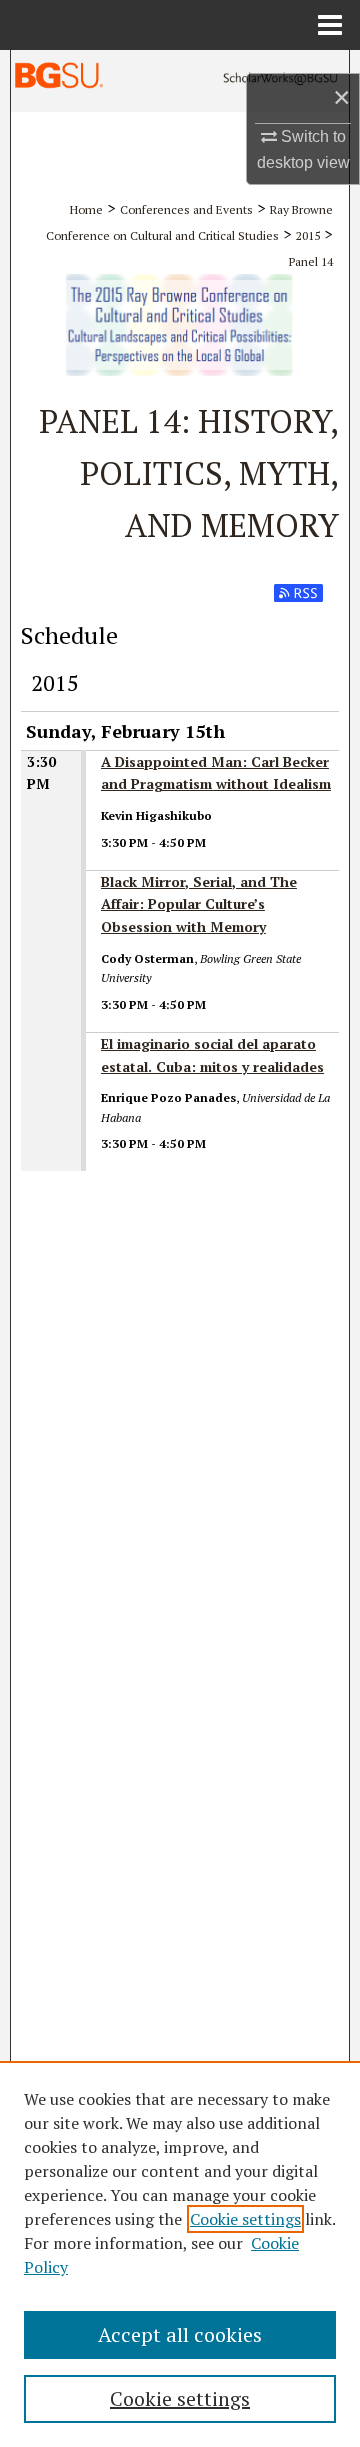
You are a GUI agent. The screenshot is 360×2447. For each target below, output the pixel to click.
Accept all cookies (180, 2334)
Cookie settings (245, 2219)
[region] (180, 2254)
